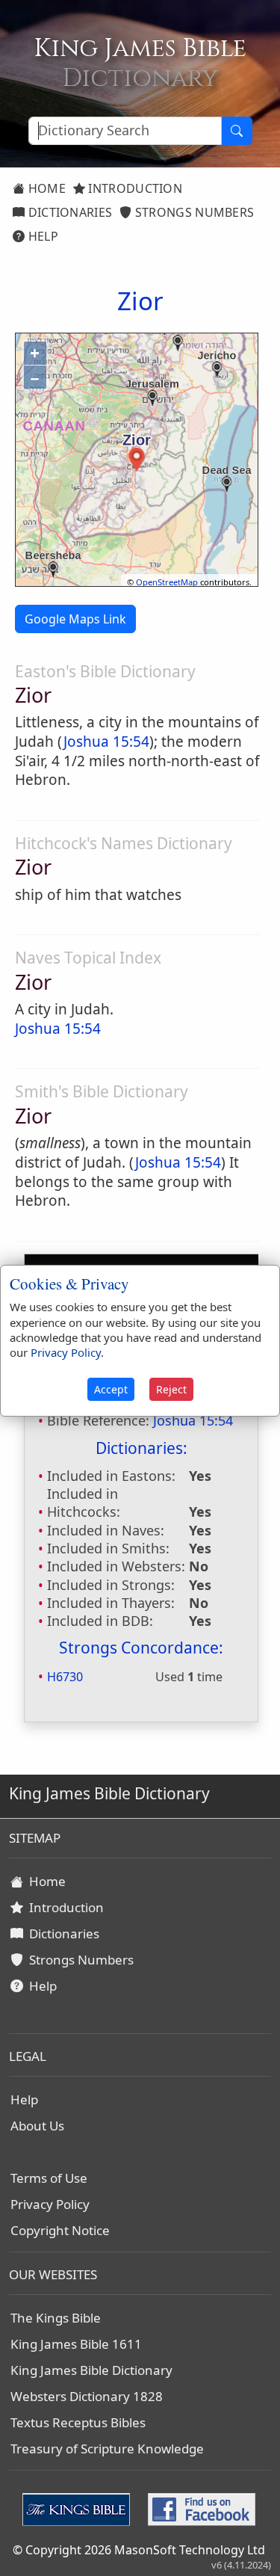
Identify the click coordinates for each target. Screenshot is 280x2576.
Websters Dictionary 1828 (87, 2396)
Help (41, 236)
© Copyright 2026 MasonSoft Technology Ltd (139, 2550)
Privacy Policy (50, 2204)
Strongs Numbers (193, 212)
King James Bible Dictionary (91, 2370)
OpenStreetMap (167, 582)
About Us (37, 2126)
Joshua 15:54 (106, 742)
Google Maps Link (75, 619)
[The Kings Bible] (79, 2508)
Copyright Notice (60, 2230)
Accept (111, 1389)
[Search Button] (237, 131)
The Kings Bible (56, 2318)
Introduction (134, 188)
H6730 (65, 1677)
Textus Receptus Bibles (78, 2422)
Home (45, 188)
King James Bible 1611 (76, 2344)
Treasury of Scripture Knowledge (107, 2449)
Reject (171, 1389)
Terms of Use (49, 2178)
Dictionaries (68, 212)
